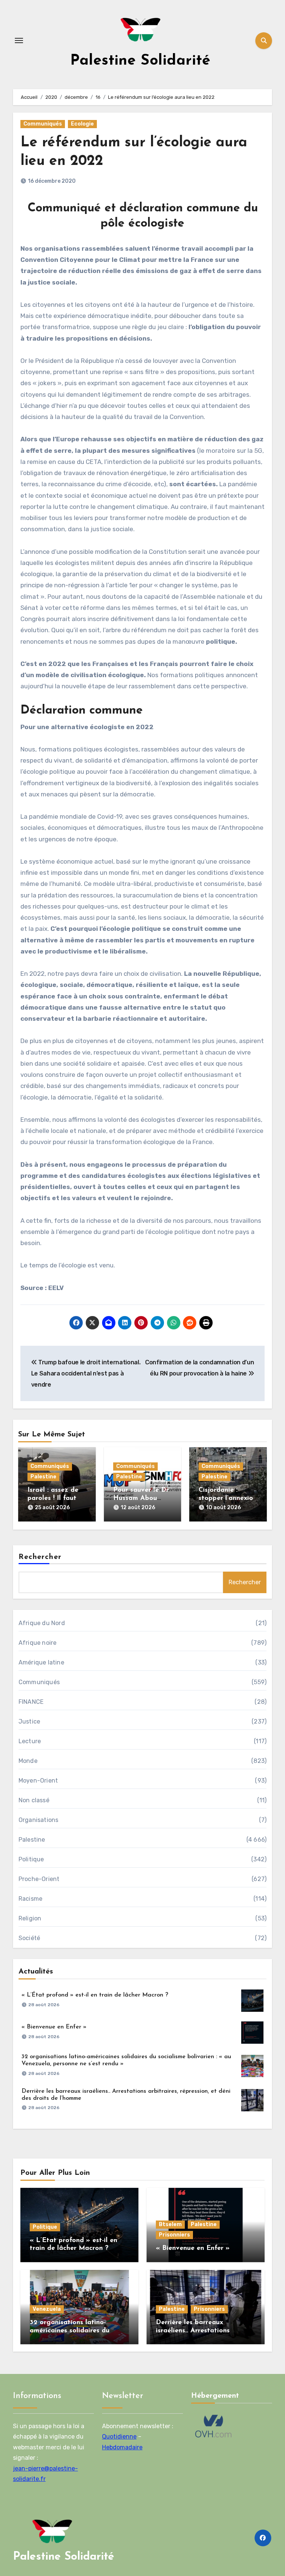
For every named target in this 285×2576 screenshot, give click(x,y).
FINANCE (31, 1702)
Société (29, 1938)
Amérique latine (41, 1662)
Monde (28, 1761)
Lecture (30, 1741)
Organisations (39, 1820)
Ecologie (82, 124)
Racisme (30, 1899)
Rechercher (40, 1557)
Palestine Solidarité (140, 61)
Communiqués (43, 124)
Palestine (43, 1477)
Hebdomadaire (122, 2447)
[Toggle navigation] (19, 40)
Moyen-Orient (38, 1781)
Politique (31, 1859)
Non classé (34, 1800)
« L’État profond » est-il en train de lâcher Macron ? (95, 1995)
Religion (30, 1918)
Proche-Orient (39, 1879)
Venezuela (47, 2309)
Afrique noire (38, 1643)
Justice (29, 1721)
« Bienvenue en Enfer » (54, 2027)
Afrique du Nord (42, 1623)
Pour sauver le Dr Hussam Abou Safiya (141, 1498)
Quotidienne (119, 2437)
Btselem (170, 2224)
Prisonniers (174, 2235)
